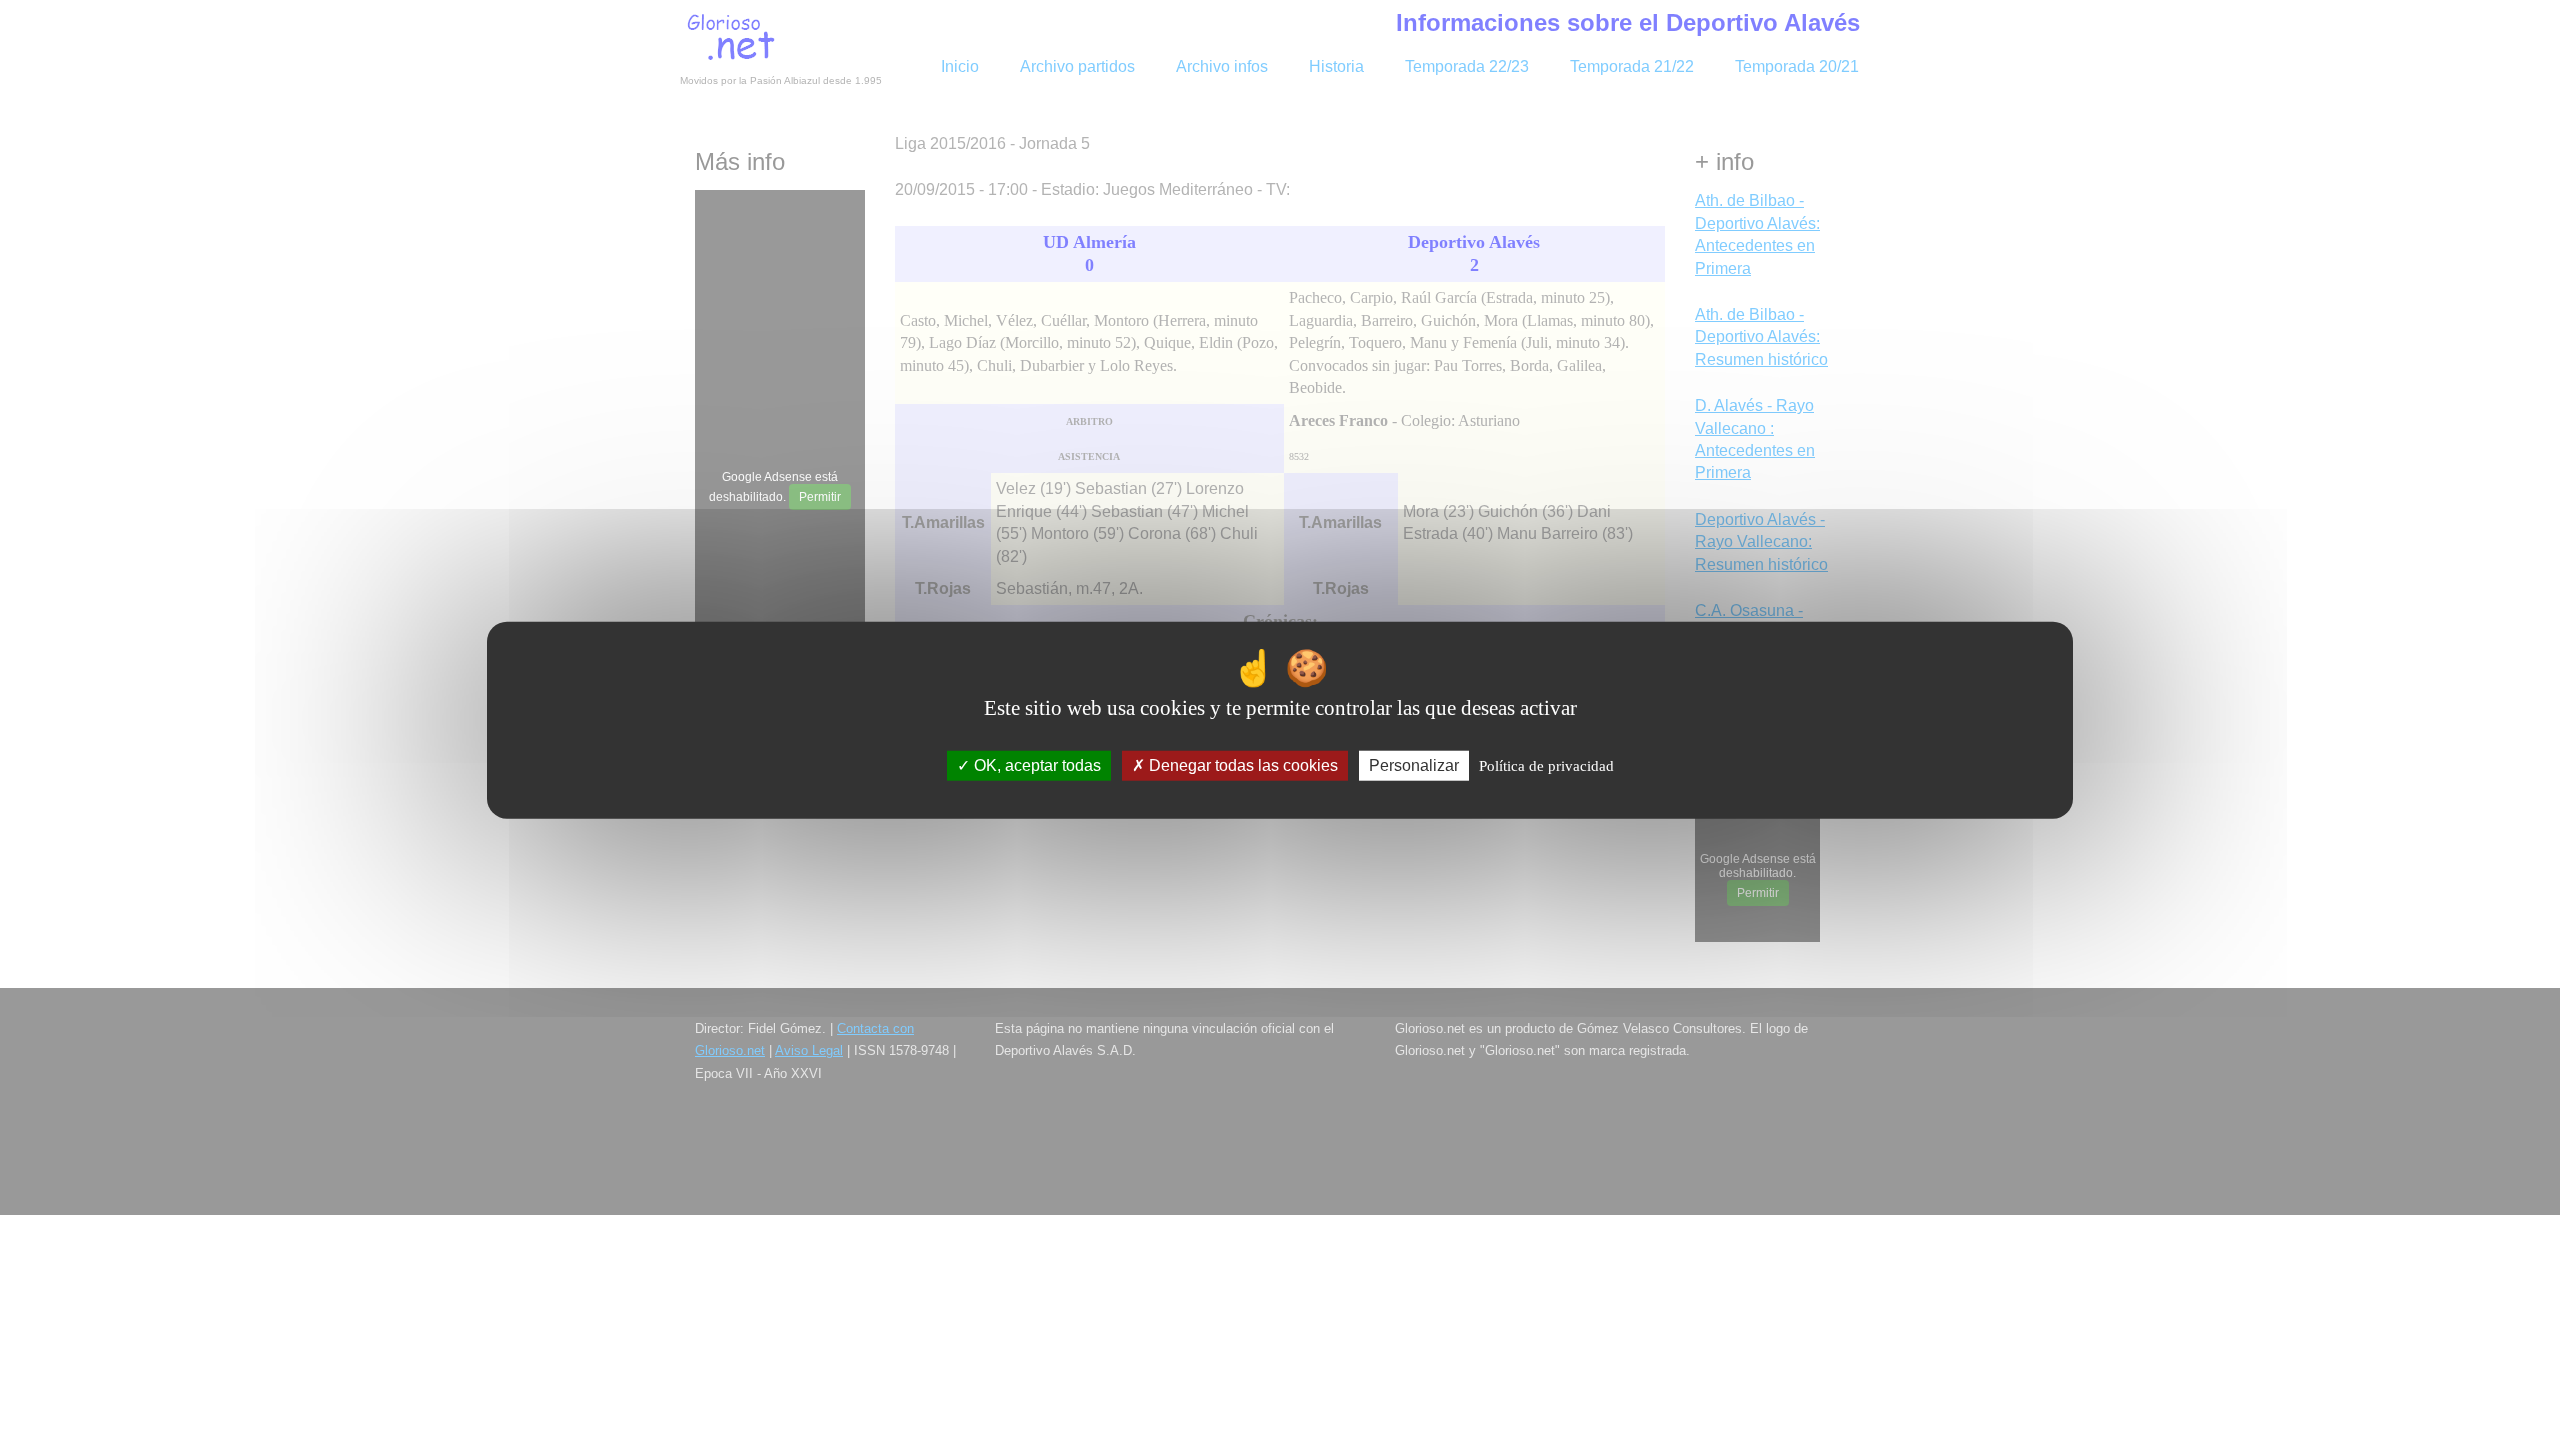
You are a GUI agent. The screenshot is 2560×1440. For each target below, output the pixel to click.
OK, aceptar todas (1035, 765)
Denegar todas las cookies (1241, 765)
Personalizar (1414, 765)
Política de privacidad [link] (1546, 766)
